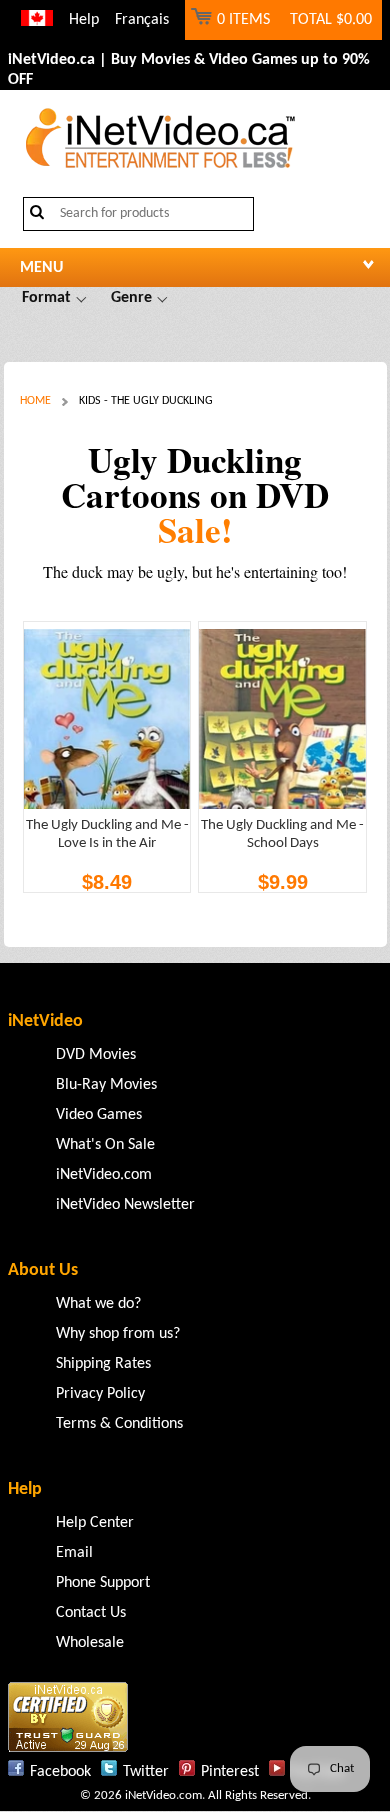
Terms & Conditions (119, 1424)
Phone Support (103, 1583)
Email (74, 1553)
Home (35, 401)
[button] (54, 298)
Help (84, 20)
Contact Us (91, 1613)
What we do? (98, 1304)
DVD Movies (96, 1055)
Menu (41, 268)
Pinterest (230, 1772)
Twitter (146, 1772)
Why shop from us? (118, 1334)
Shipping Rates (103, 1364)
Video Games (99, 1115)
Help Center (95, 1523)
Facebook (60, 1772)
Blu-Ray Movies (106, 1085)
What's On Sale (105, 1145)
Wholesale (90, 1643)
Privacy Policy (100, 1394)
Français (142, 20)
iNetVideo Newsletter (125, 1205)
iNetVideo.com (104, 1175)
